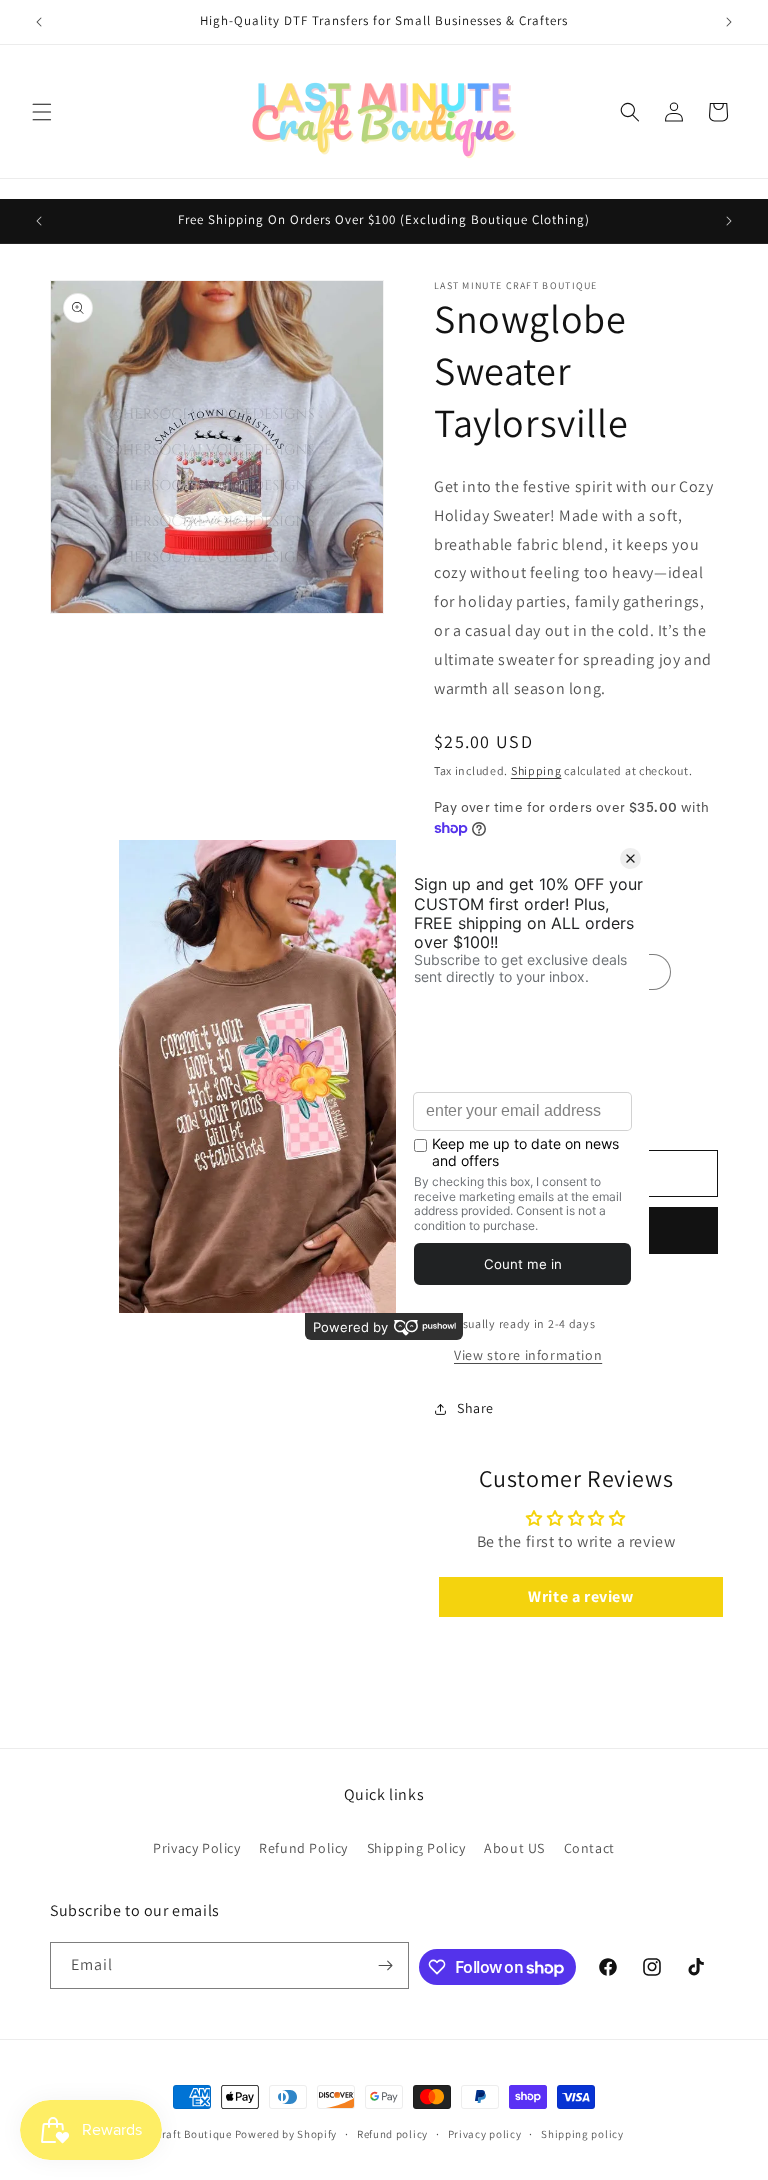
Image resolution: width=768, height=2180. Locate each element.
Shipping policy (582, 2134)
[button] (42, 112)
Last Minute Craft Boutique (163, 2134)
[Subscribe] (386, 1965)
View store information (528, 1355)
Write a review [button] (580, 1596)
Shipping (536, 770)
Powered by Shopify (286, 2134)
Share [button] (475, 1408)
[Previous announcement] (39, 22)
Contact (589, 1848)
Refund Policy (303, 1848)
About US (514, 1848)
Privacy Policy (196, 1848)
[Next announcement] (729, 22)
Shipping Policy (416, 1848)
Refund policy (392, 2134)
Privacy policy (485, 2134)
